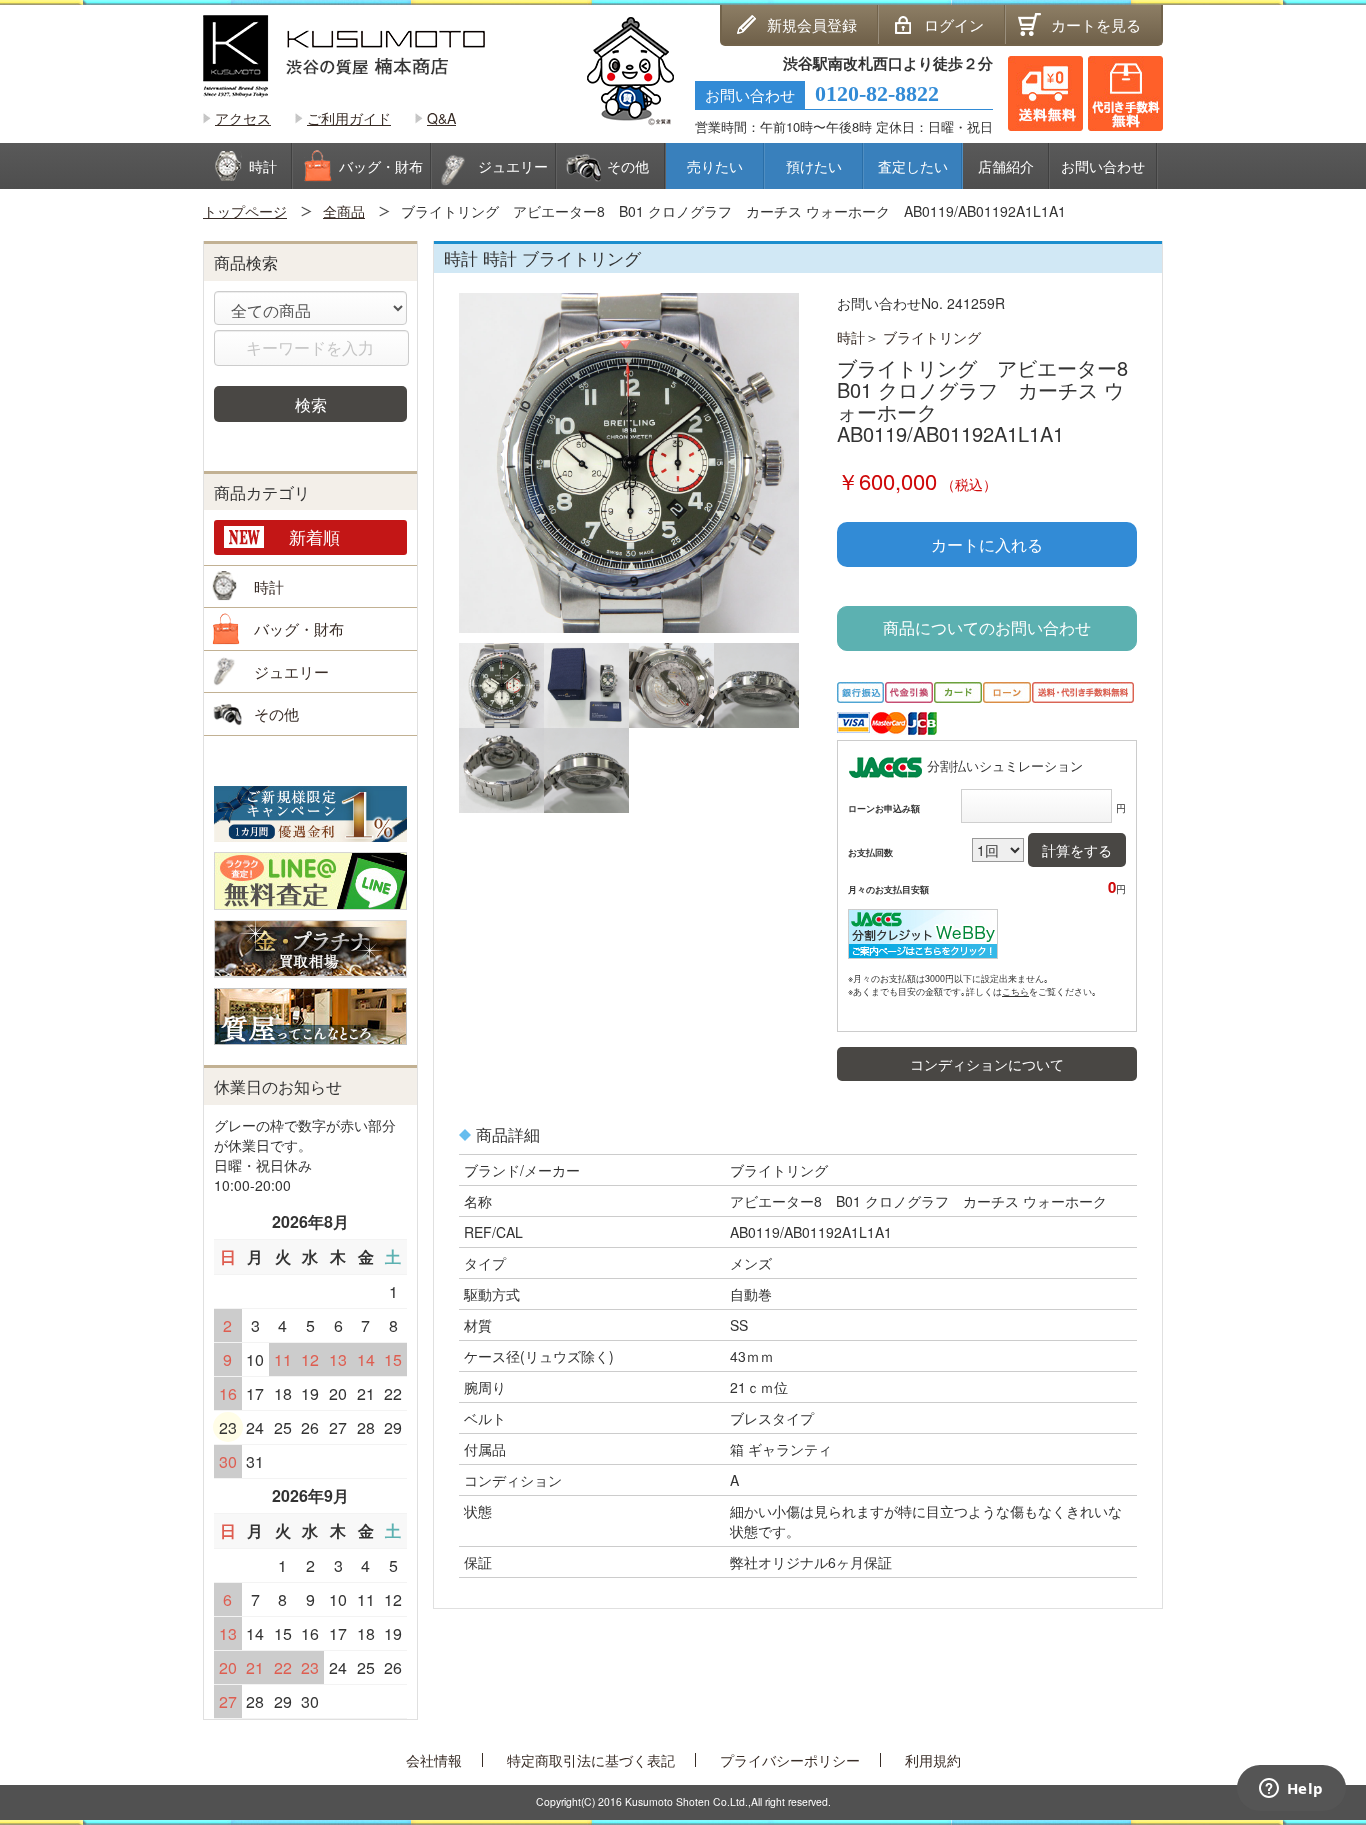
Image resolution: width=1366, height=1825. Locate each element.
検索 (311, 404)
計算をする (1077, 850)
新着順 (314, 536)
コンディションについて (987, 1064)
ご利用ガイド (349, 118)
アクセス (243, 118)
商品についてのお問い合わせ (987, 627)
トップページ (245, 211)
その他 (276, 713)
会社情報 (434, 1760)
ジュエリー (291, 671)
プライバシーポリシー (790, 1760)
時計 (851, 337)
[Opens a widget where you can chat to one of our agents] (1291, 1790)
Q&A (441, 118)
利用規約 (933, 1760)
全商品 (344, 211)
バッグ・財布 (299, 628)
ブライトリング (932, 337)
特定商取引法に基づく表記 (591, 1760)
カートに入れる (987, 544)
